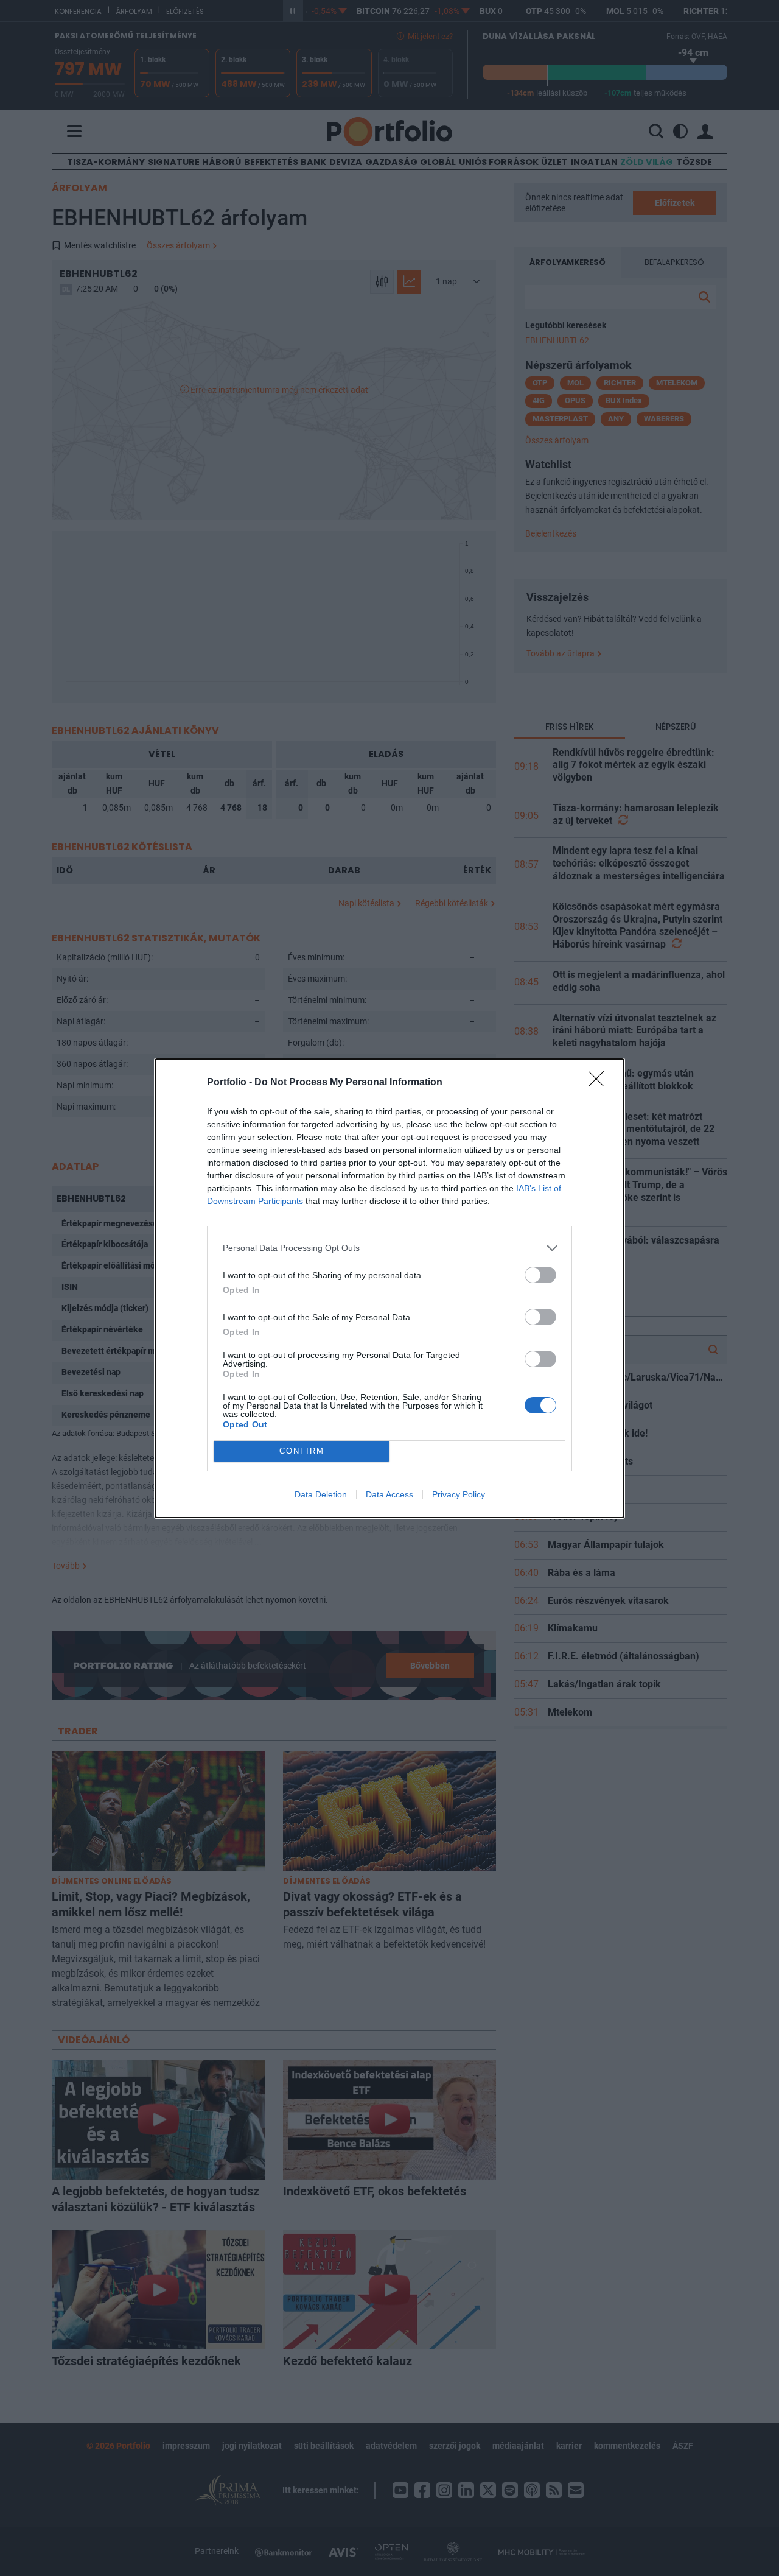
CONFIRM (302, 1451)
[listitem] (389, 1248)
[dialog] (389, 1288)
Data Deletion (321, 1494)
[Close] (600, 1083)
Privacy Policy (459, 1494)
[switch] (540, 1275)
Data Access (389, 1494)
